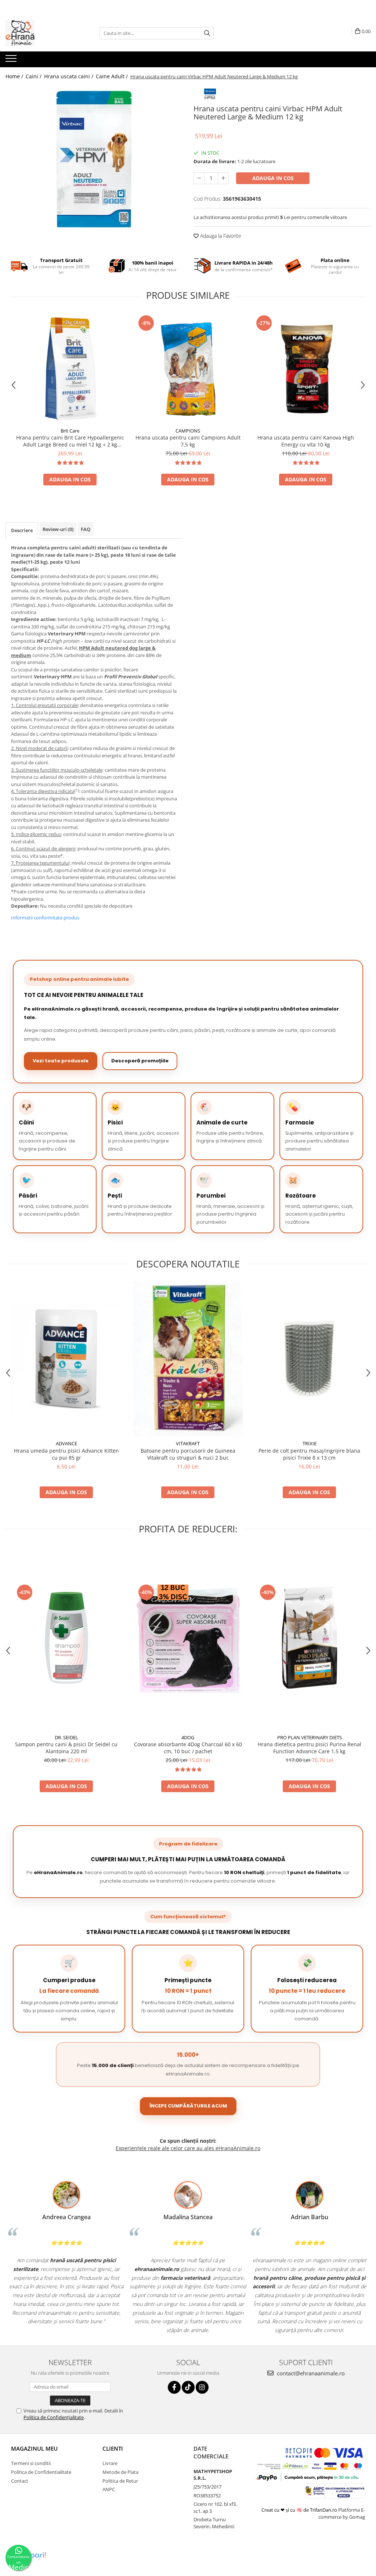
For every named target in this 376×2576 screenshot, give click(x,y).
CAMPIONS (188, 431)
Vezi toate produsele (61, 1061)
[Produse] (12, 61)
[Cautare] (207, 33)
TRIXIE (310, 1443)
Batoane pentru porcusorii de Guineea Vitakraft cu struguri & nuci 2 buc (188, 1454)
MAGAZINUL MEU (34, 2448)
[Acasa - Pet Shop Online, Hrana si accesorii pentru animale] (42, 33)
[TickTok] (188, 2387)
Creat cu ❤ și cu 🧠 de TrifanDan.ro (300, 2510)
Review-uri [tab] (58, 529)
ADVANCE (66, 1443)
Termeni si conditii (31, 2463)
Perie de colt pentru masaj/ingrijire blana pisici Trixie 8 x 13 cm (309, 1454)
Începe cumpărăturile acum (188, 2106)
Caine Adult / (113, 76)
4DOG (188, 1737)
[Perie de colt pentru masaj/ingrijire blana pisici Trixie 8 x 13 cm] (310, 1359)
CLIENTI (113, 2448)
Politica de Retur (120, 2481)
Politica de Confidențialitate (54, 2417)
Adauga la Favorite (220, 236)
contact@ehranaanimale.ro (310, 2373)
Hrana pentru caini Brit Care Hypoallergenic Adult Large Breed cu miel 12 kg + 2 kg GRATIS (70, 441)
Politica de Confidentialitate (41, 2472)
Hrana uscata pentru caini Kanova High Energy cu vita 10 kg (306, 441)
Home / (15, 76)
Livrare (110, 2463)
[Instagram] (202, 2387)
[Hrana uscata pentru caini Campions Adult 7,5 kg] (188, 369)
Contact (20, 2481)
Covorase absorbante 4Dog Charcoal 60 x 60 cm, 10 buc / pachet (188, 1748)
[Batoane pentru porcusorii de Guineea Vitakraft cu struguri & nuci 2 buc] (188, 1359)
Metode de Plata (120, 2472)
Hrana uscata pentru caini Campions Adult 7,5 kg (188, 441)
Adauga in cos (273, 178)
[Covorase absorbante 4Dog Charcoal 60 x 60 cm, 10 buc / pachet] (188, 1638)
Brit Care (70, 431)
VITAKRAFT (188, 1443)
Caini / (34, 76)
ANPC (109, 2489)
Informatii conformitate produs (45, 918)
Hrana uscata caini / (69, 76)
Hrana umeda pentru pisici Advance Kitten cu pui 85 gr (66, 1454)
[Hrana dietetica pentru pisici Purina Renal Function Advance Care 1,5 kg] (310, 1638)
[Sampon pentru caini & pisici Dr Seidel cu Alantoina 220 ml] (66, 1638)
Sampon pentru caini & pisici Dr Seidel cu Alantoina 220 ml (66, 1748)
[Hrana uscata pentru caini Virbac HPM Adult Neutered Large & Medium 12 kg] (94, 159)
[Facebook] (174, 2387)
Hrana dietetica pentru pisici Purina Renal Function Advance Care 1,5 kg (310, 1748)
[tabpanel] (94, 159)
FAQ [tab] (86, 529)
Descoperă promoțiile (140, 1061)
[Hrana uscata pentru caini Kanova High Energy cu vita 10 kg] (306, 369)
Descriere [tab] (22, 530)
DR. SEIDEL (66, 1737)
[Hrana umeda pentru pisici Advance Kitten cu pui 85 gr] (66, 1359)
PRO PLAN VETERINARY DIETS (310, 1737)
